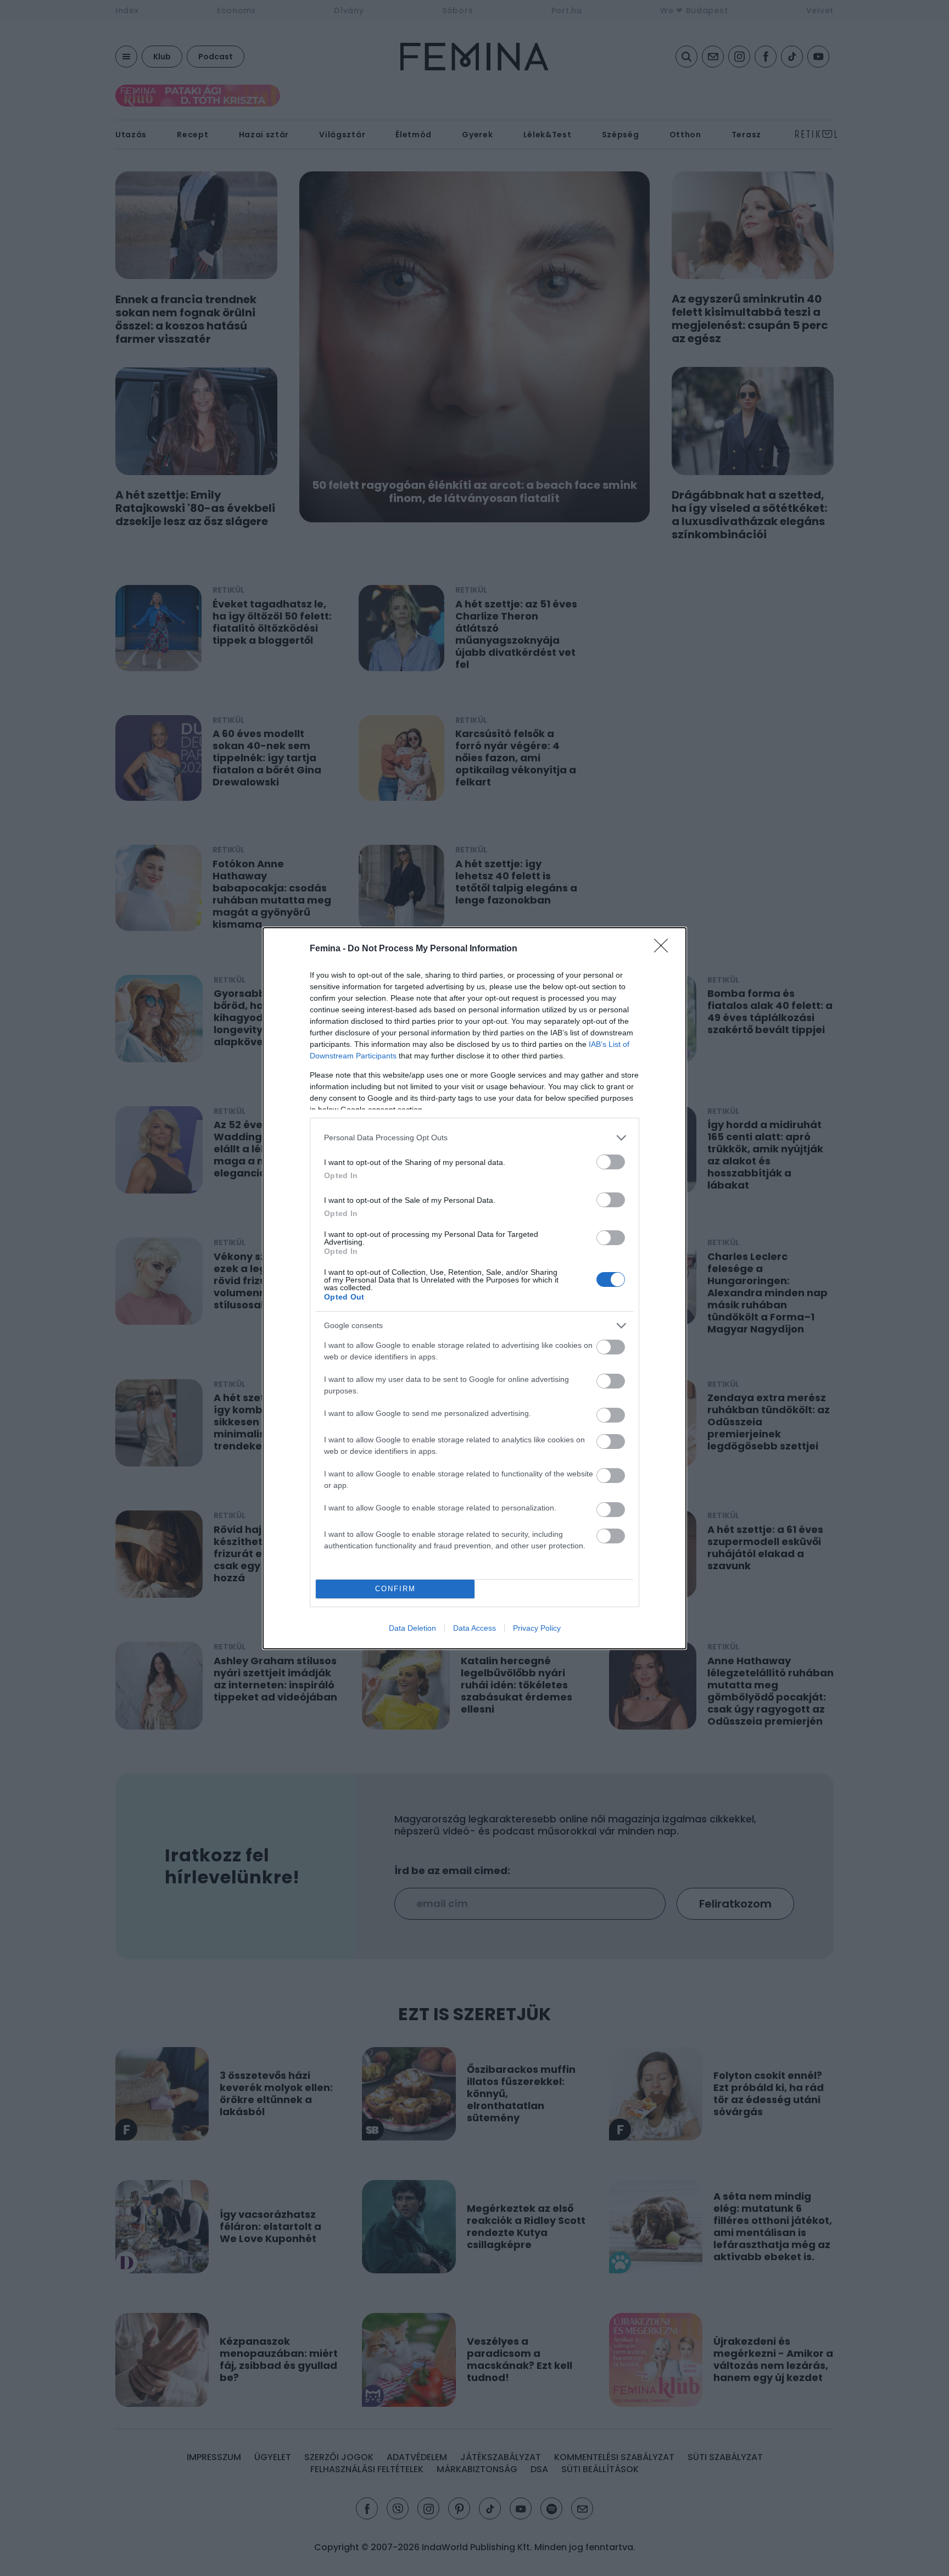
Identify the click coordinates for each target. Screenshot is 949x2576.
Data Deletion (412, 1628)
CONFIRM (395, 1589)
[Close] (665, 949)
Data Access (474, 1628)
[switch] (611, 1162)
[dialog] (474, 1288)
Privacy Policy (537, 1628)
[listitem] (474, 1138)
